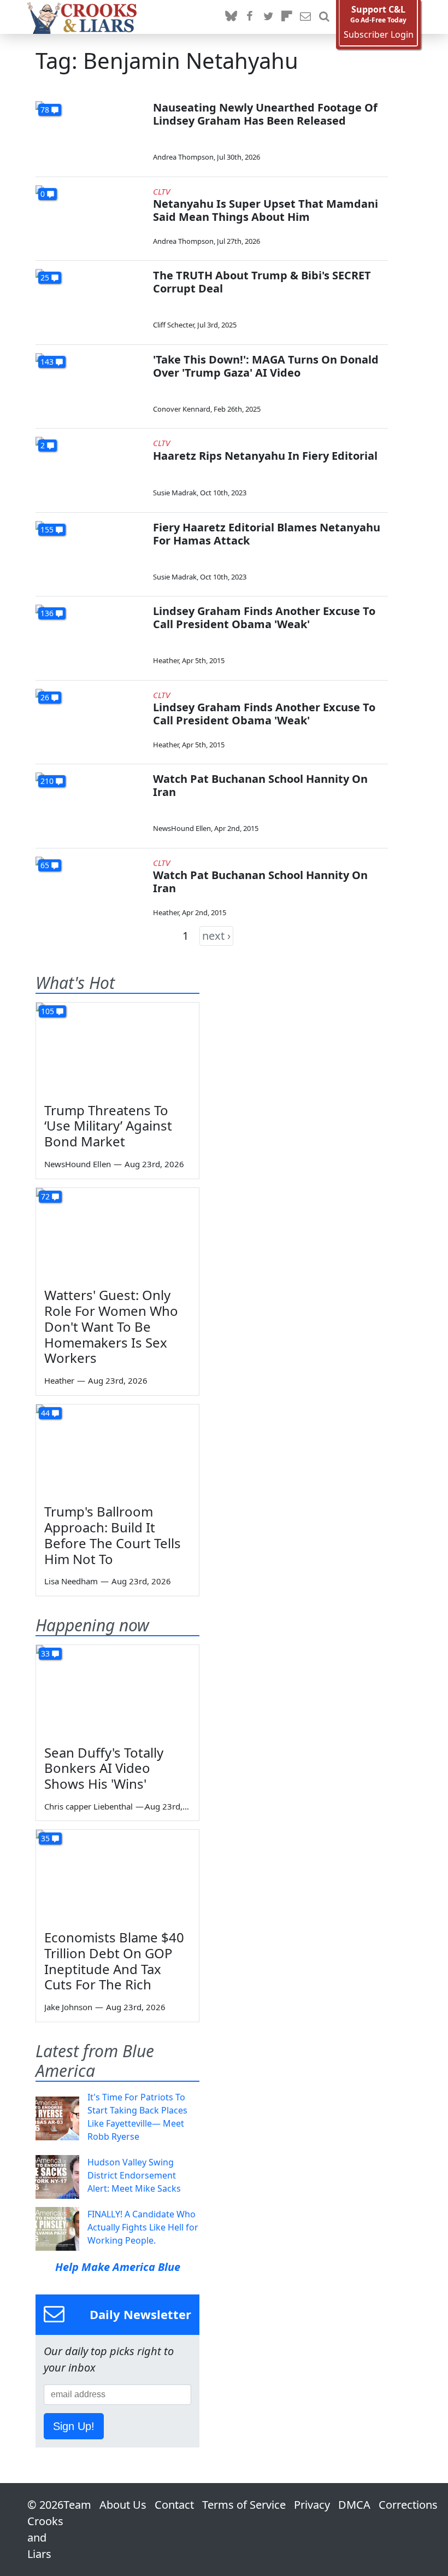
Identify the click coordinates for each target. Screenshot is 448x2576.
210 (47, 781)
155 (47, 529)
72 (45, 1196)
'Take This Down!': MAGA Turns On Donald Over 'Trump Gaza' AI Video (266, 366)
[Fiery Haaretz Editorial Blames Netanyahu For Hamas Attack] (90, 552)
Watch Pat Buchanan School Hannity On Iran (260, 785)
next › (216, 936)
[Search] (324, 17)
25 (45, 277)
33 (45, 1653)
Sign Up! (74, 2426)
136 (47, 613)
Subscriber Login (379, 35)
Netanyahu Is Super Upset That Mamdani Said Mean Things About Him (266, 210)
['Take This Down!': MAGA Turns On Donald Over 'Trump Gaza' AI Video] (90, 384)
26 (45, 697)
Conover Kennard (182, 409)
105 (48, 1011)
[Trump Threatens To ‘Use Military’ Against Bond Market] (117, 1049)
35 (45, 1838)
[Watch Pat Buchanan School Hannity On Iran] (90, 803)
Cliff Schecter (173, 325)
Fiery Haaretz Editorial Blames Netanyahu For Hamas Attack (267, 534)
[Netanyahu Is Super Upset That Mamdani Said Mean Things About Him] (90, 216)
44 (45, 1413)
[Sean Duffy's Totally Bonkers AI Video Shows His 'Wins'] (117, 1691)
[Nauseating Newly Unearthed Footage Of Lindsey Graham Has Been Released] (90, 132)
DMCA (354, 2505)
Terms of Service (244, 2505)
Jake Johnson (68, 2007)
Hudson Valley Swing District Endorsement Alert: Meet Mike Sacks (134, 2175)
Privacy (312, 2505)
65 (45, 865)
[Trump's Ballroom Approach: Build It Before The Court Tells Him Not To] (117, 1450)
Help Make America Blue (118, 2267)
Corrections (408, 2505)
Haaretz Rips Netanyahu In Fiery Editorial (265, 456)
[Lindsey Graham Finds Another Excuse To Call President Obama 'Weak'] (90, 636)
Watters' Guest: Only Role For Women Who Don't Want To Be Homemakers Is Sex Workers (111, 1326)
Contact (174, 2505)
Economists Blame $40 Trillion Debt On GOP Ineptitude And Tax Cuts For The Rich (114, 1961)
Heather (166, 660)
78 (45, 110)
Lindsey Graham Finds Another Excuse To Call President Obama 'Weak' (264, 617)
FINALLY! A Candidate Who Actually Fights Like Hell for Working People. (143, 2227)
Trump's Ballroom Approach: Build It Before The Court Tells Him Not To (113, 1535)
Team (77, 2505)
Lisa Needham (71, 1581)
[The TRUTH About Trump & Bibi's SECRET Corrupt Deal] (90, 300)
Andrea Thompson (183, 157)
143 (47, 362)
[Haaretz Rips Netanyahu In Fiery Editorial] (90, 468)
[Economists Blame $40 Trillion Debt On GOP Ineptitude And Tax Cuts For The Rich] (117, 1876)
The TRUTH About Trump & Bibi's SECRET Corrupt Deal (262, 282)
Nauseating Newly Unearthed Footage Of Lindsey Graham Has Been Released (265, 114)
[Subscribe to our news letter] (305, 17)
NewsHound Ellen (182, 828)
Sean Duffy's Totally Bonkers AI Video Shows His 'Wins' (104, 1768)
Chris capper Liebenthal (89, 1806)
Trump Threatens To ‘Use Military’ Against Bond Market (108, 1126)
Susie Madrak (175, 493)
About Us (123, 2505)
